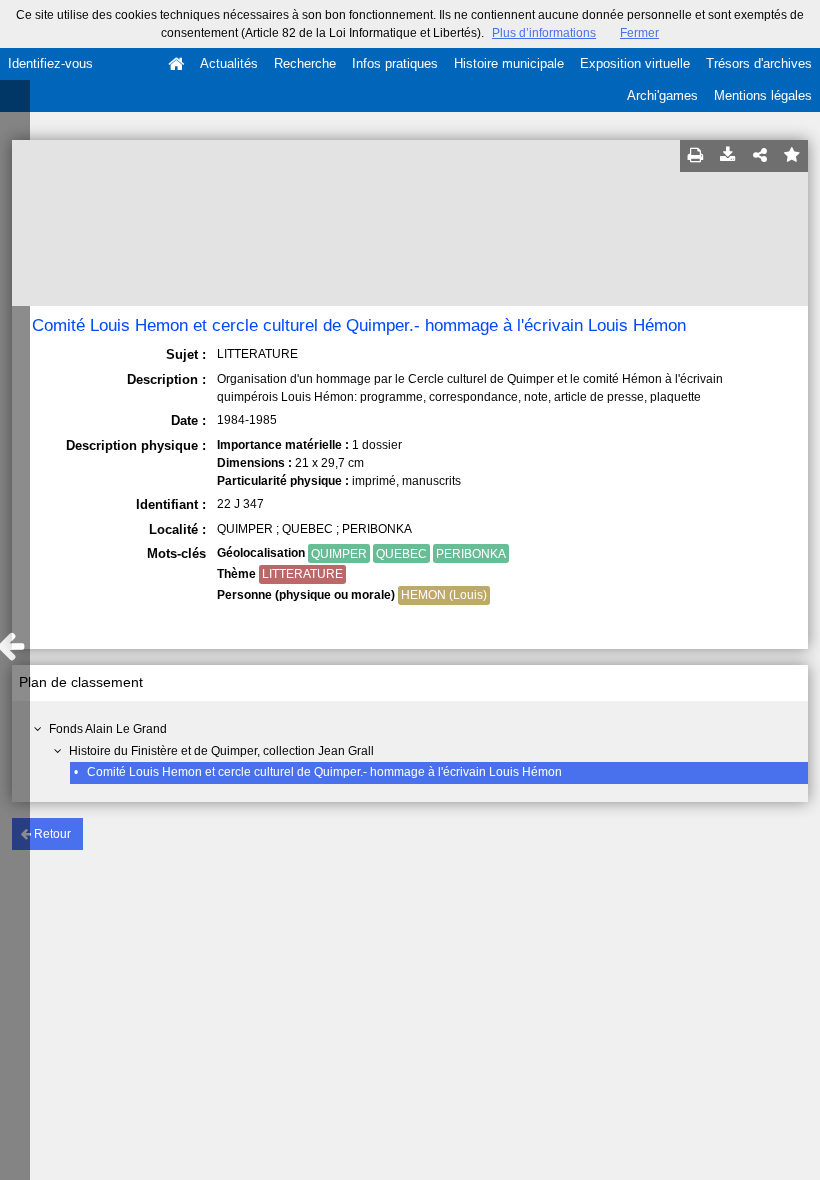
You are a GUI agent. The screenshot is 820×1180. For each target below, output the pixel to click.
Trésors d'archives (759, 63)
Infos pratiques (395, 63)
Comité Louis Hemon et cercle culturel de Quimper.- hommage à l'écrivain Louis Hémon (324, 772)
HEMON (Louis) (444, 595)
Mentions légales (763, 95)
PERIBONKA (471, 554)
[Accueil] (176, 64)
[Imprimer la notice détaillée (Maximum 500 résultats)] (696, 156)
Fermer (639, 33)
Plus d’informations (544, 33)
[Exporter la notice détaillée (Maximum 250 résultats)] (728, 156)
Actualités (229, 63)
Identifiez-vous (50, 63)
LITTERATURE (302, 574)
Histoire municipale (509, 63)
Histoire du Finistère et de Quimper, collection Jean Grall (221, 751)
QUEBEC (401, 554)
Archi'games (662, 95)
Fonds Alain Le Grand (108, 729)
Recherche (305, 63)
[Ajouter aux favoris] (792, 156)
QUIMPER (339, 554)
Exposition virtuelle (635, 63)
